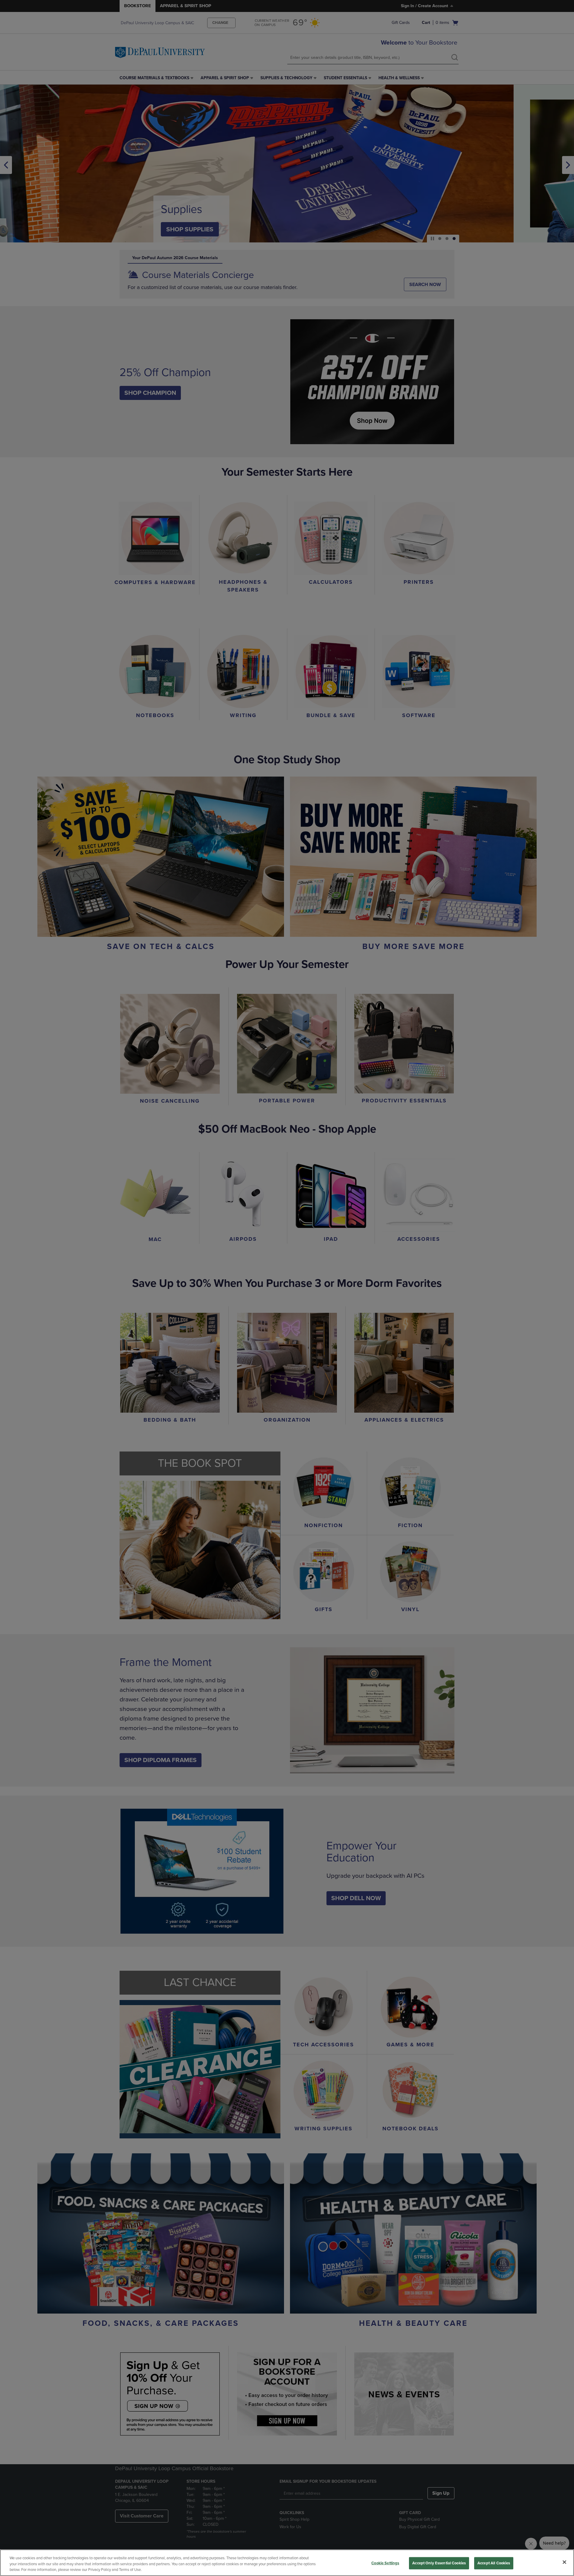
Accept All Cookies (494, 2563)
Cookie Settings (385, 2563)
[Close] (564, 2562)
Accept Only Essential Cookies (439, 2563)
